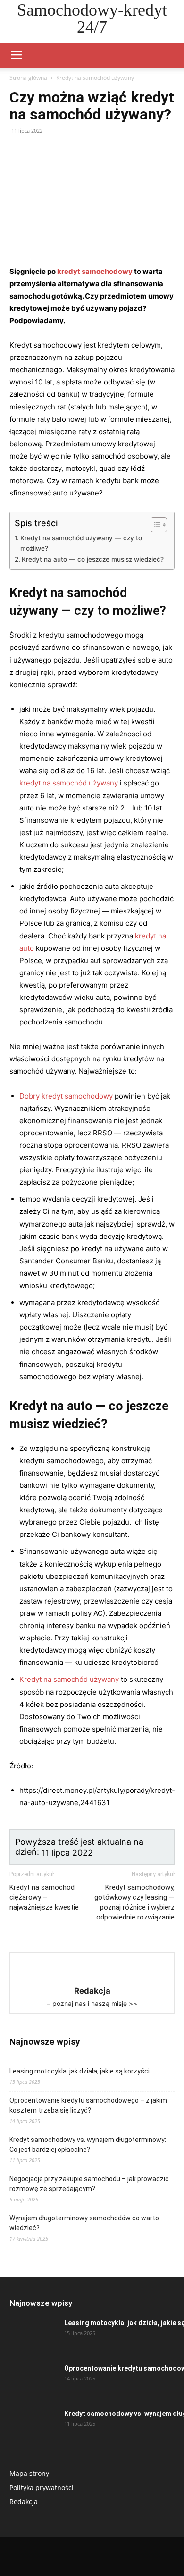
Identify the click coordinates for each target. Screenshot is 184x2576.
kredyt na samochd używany (69, 783)
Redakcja (24, 2502)
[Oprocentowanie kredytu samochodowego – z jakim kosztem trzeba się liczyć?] (33, 2380)
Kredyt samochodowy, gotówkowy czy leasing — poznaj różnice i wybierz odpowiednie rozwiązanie (134, 1902)
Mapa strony (29, 2473)
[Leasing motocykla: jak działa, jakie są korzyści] (33, 2335)
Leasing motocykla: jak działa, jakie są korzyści (79, 2071)
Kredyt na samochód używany (95, 78)
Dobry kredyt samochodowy (66, 1096)
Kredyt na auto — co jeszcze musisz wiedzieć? (93, 559)
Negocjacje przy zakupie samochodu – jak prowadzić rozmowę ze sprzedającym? (89, 2184)
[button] (16, 55)
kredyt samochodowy (95, 271)
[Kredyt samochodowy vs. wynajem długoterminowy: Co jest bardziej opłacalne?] (33, 2425)
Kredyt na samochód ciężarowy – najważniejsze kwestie (44, 1897)
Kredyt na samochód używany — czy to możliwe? (81, 543)
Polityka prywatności (42, 2487)
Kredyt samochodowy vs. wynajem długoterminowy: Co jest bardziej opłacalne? (88, 2145)
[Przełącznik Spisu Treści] (154, 525)
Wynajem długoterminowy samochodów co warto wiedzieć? (84, 2223)
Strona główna (28, 78)
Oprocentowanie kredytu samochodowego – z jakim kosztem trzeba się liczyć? (88, 2105)
